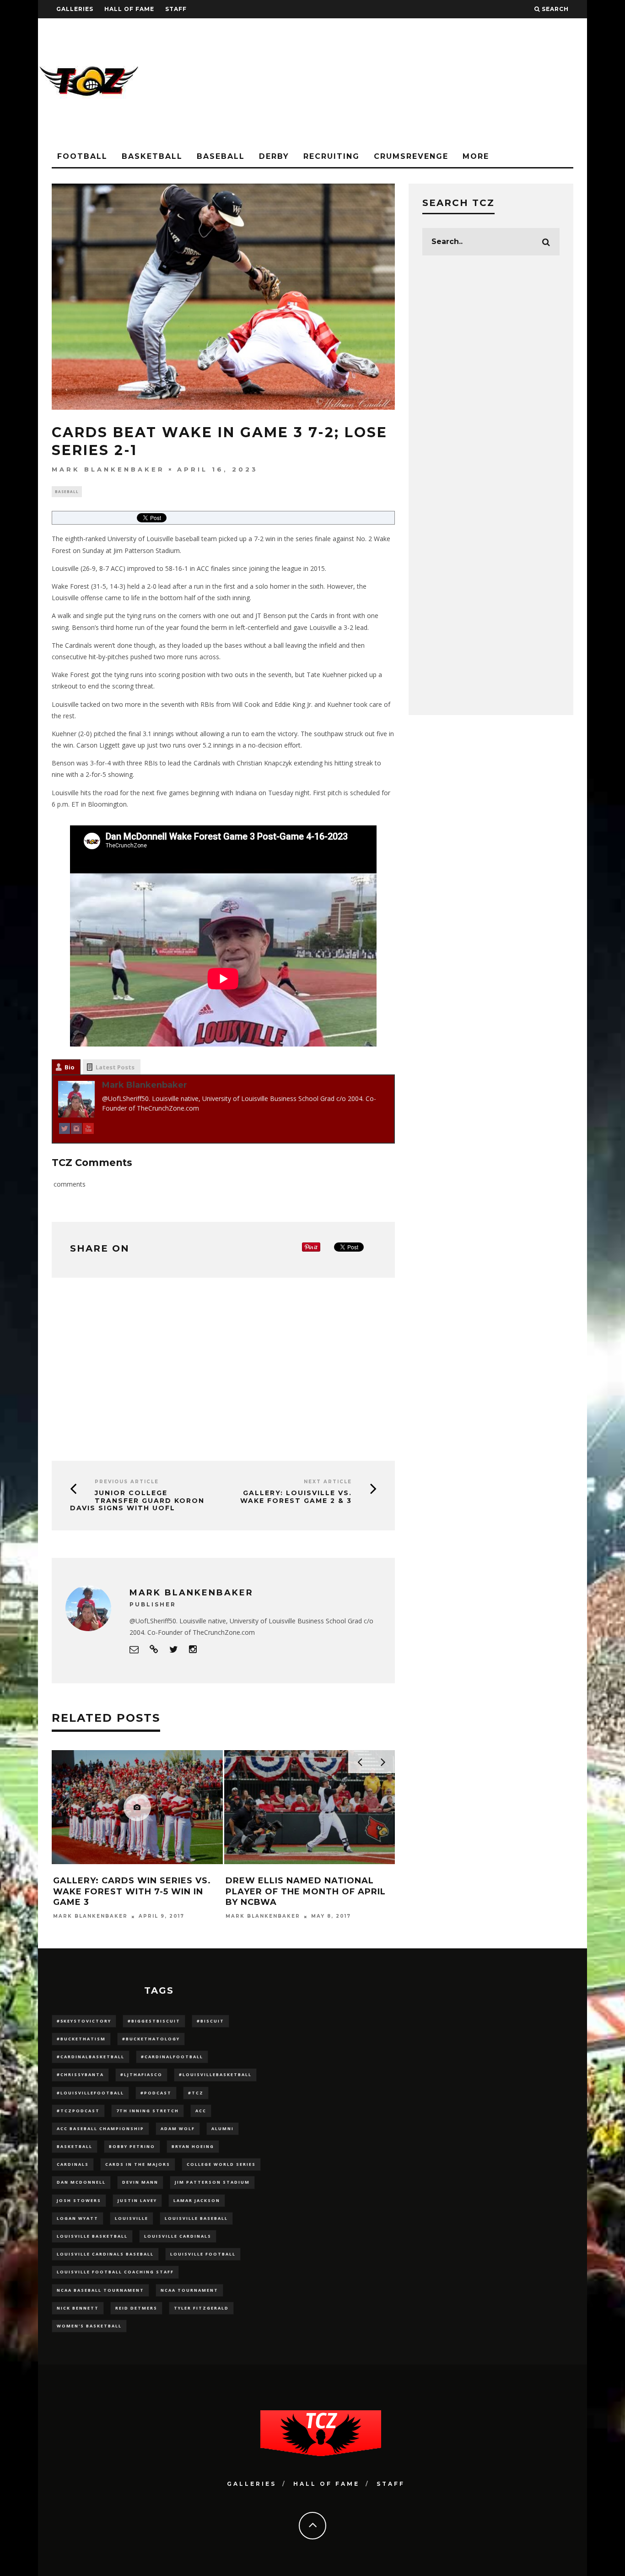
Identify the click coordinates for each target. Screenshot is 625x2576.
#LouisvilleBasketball (215, 2074)
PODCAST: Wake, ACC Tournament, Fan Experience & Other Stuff (307, 1891)
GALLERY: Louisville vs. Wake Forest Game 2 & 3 (296, 1497)
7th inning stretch (148, 2111)
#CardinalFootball (172, 2057)
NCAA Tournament (189, 2290)
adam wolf (178, 2129)
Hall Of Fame (129, 9)
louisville (132, 2218)
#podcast (156, 2093)
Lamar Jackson (197, 2200)
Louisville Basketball (92, 2236)
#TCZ (196, 2093)
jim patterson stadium (212, 2182)
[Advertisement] (420, 82)
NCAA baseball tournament (100, 2290)
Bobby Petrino (132, 2146)
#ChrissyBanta (80, 2074)
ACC (201, 2111)
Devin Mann (140, 2182)
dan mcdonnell (81, 2182)
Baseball (221, 156)
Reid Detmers (136, 2308)
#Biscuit (210, 2021)
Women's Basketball (89, 2326)
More (476, 156)
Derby (274, 156)
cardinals (73, 2164)
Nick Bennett (78, 2308)
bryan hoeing (193, 2146)
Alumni (223, 2129)
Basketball (152, 156)
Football (82, 156)
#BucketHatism (81, 2039)
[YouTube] (88, 1130)
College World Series (221, 2164)
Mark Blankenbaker (108, 469)
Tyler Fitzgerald (201, 2308)
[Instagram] (76, 1130)
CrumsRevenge (411, 156)
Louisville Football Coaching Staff (115, 2272)
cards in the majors (138, 2164)
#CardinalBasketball (91, 2057)
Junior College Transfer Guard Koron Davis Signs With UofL (137, 1501)
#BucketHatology (151, 2039)
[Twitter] (65, 1130)
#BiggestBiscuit (154, 2021)
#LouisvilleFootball (90, 2093)
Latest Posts (115, 1067)
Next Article (328, 1482)
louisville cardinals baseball (105, 2254)
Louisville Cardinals (178, 2236)
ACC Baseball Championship (100, 2129)
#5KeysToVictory (84, 2021)
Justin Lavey (137, 2200)
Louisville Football (203, 2254)
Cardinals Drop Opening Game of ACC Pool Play (134, 1886)
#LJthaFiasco (141, 2074)
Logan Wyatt (78, 2218)
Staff (176, 9)
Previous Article (127, 1482)
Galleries (75, 9)
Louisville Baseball (196, 2218)
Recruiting (331, 156)
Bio (70, 1067)
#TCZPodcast (78, 2111)
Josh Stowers (79, 2200)
